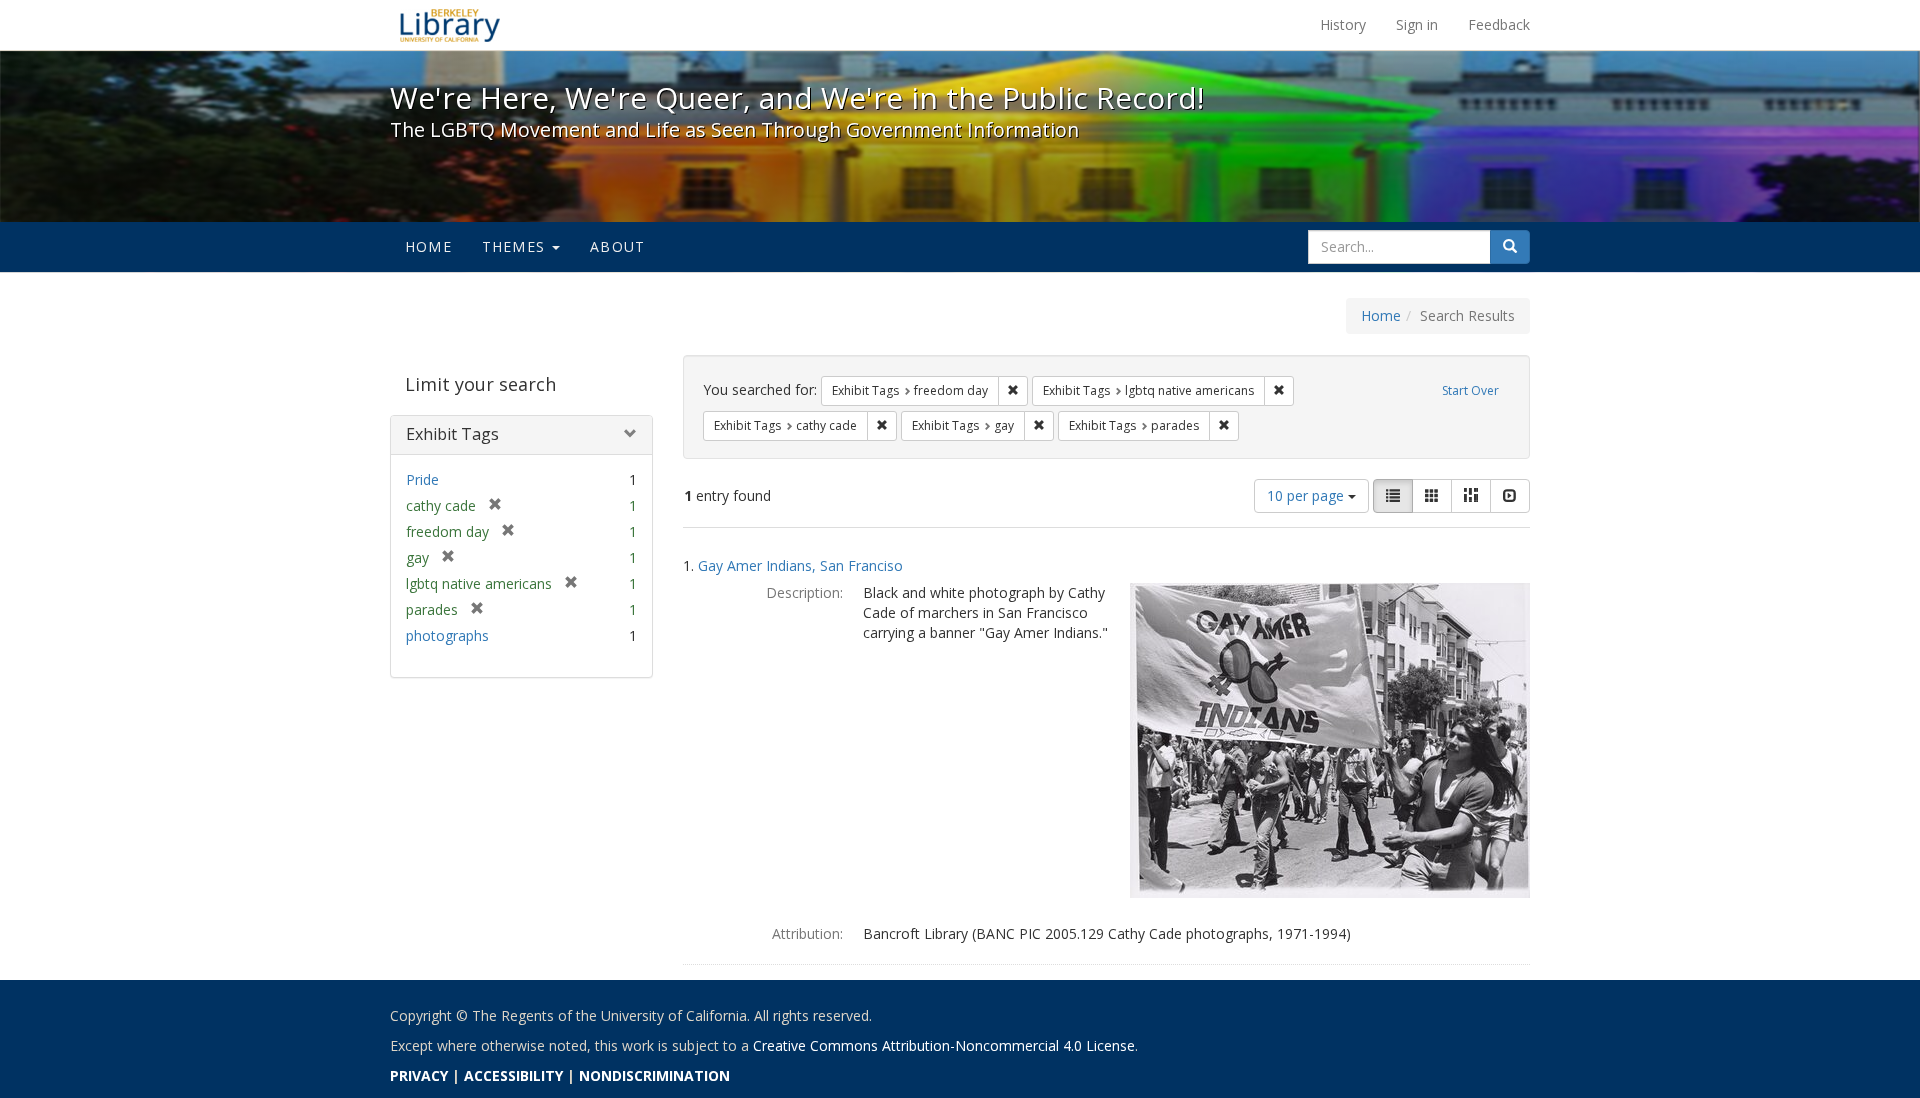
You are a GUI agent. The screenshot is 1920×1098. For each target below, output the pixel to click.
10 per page (1307, 495)
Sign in (1417, 24)
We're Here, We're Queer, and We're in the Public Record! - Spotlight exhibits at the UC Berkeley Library (450, 25)
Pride (422, 479)
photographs (447, 635)
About (617, 246)
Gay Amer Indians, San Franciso (800, 565)
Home (428, 246)
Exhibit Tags (452, 434)
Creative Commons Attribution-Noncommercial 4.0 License (944, 1045)
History (1343, 24)
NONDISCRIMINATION (654, 1075)
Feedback (1499, 24)
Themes (516, 246)
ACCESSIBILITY (513, 1075)
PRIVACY (419, 1075)
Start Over (1470, 390)
